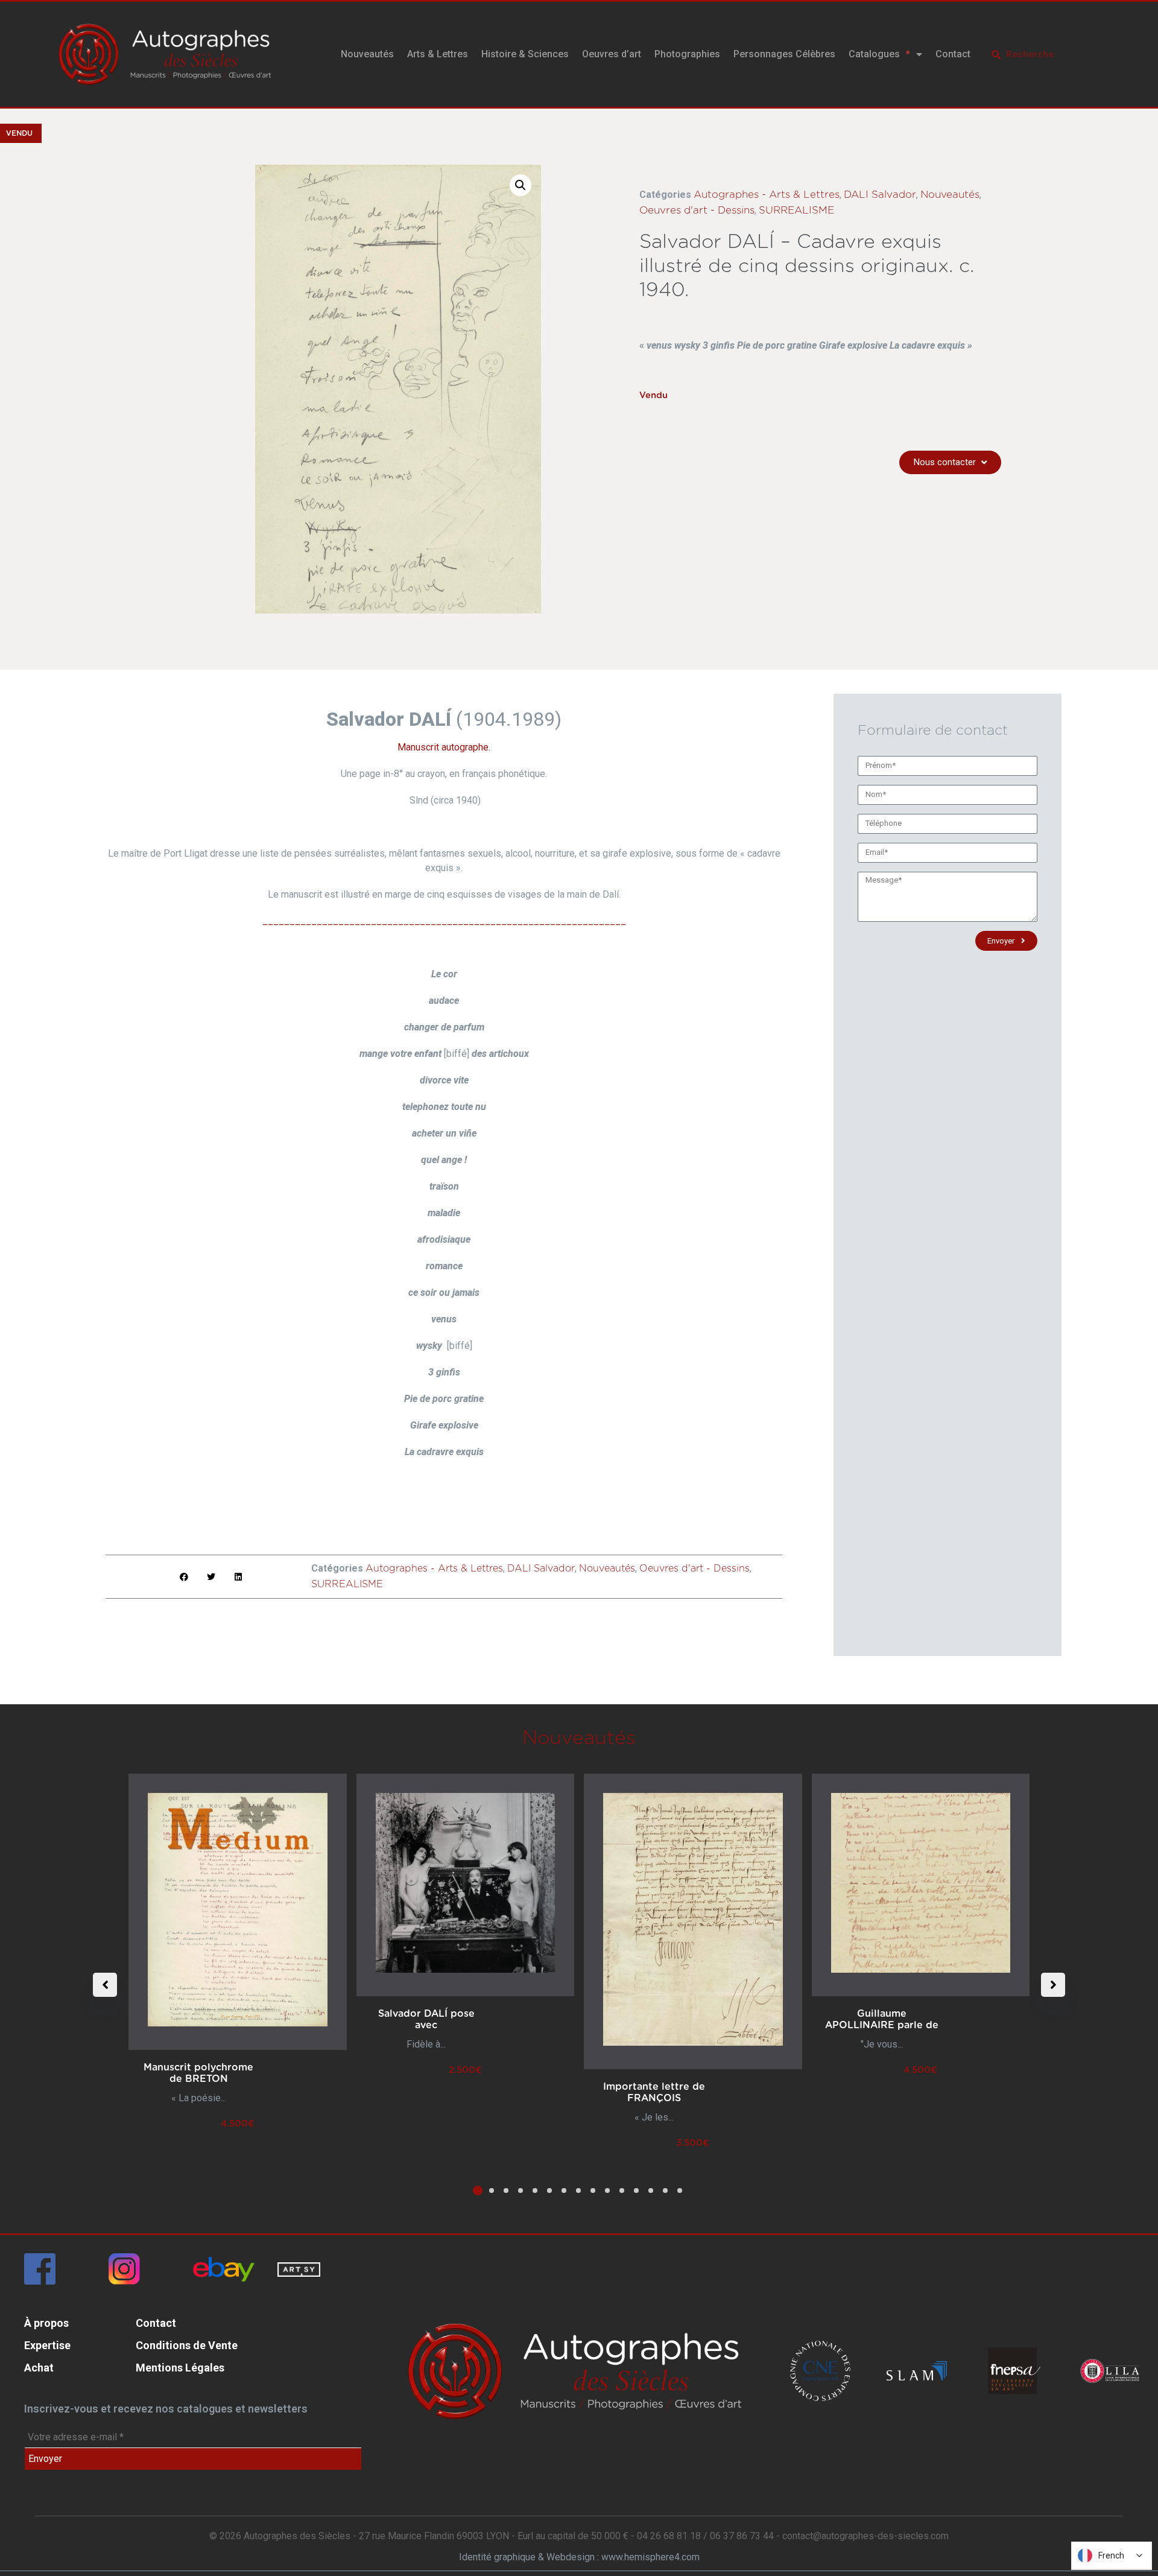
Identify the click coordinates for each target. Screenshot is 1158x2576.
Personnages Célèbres (784, 54)
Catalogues (874, 54)
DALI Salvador (880, 195)
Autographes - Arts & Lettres (767, 195)
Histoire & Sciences (525, 54)
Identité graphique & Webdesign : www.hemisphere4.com (579, 2557)
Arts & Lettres (438, 54)
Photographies (687, 54)
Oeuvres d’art (612, 54)
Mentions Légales (180, 2368)
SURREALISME (796, 210)
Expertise (47, 2345)
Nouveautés (367, 54)
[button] (520, 185)
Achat (39, 2368)
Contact (953, 54)
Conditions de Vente (187, 2345)
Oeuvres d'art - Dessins (697, 210)
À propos (46, 2323)
